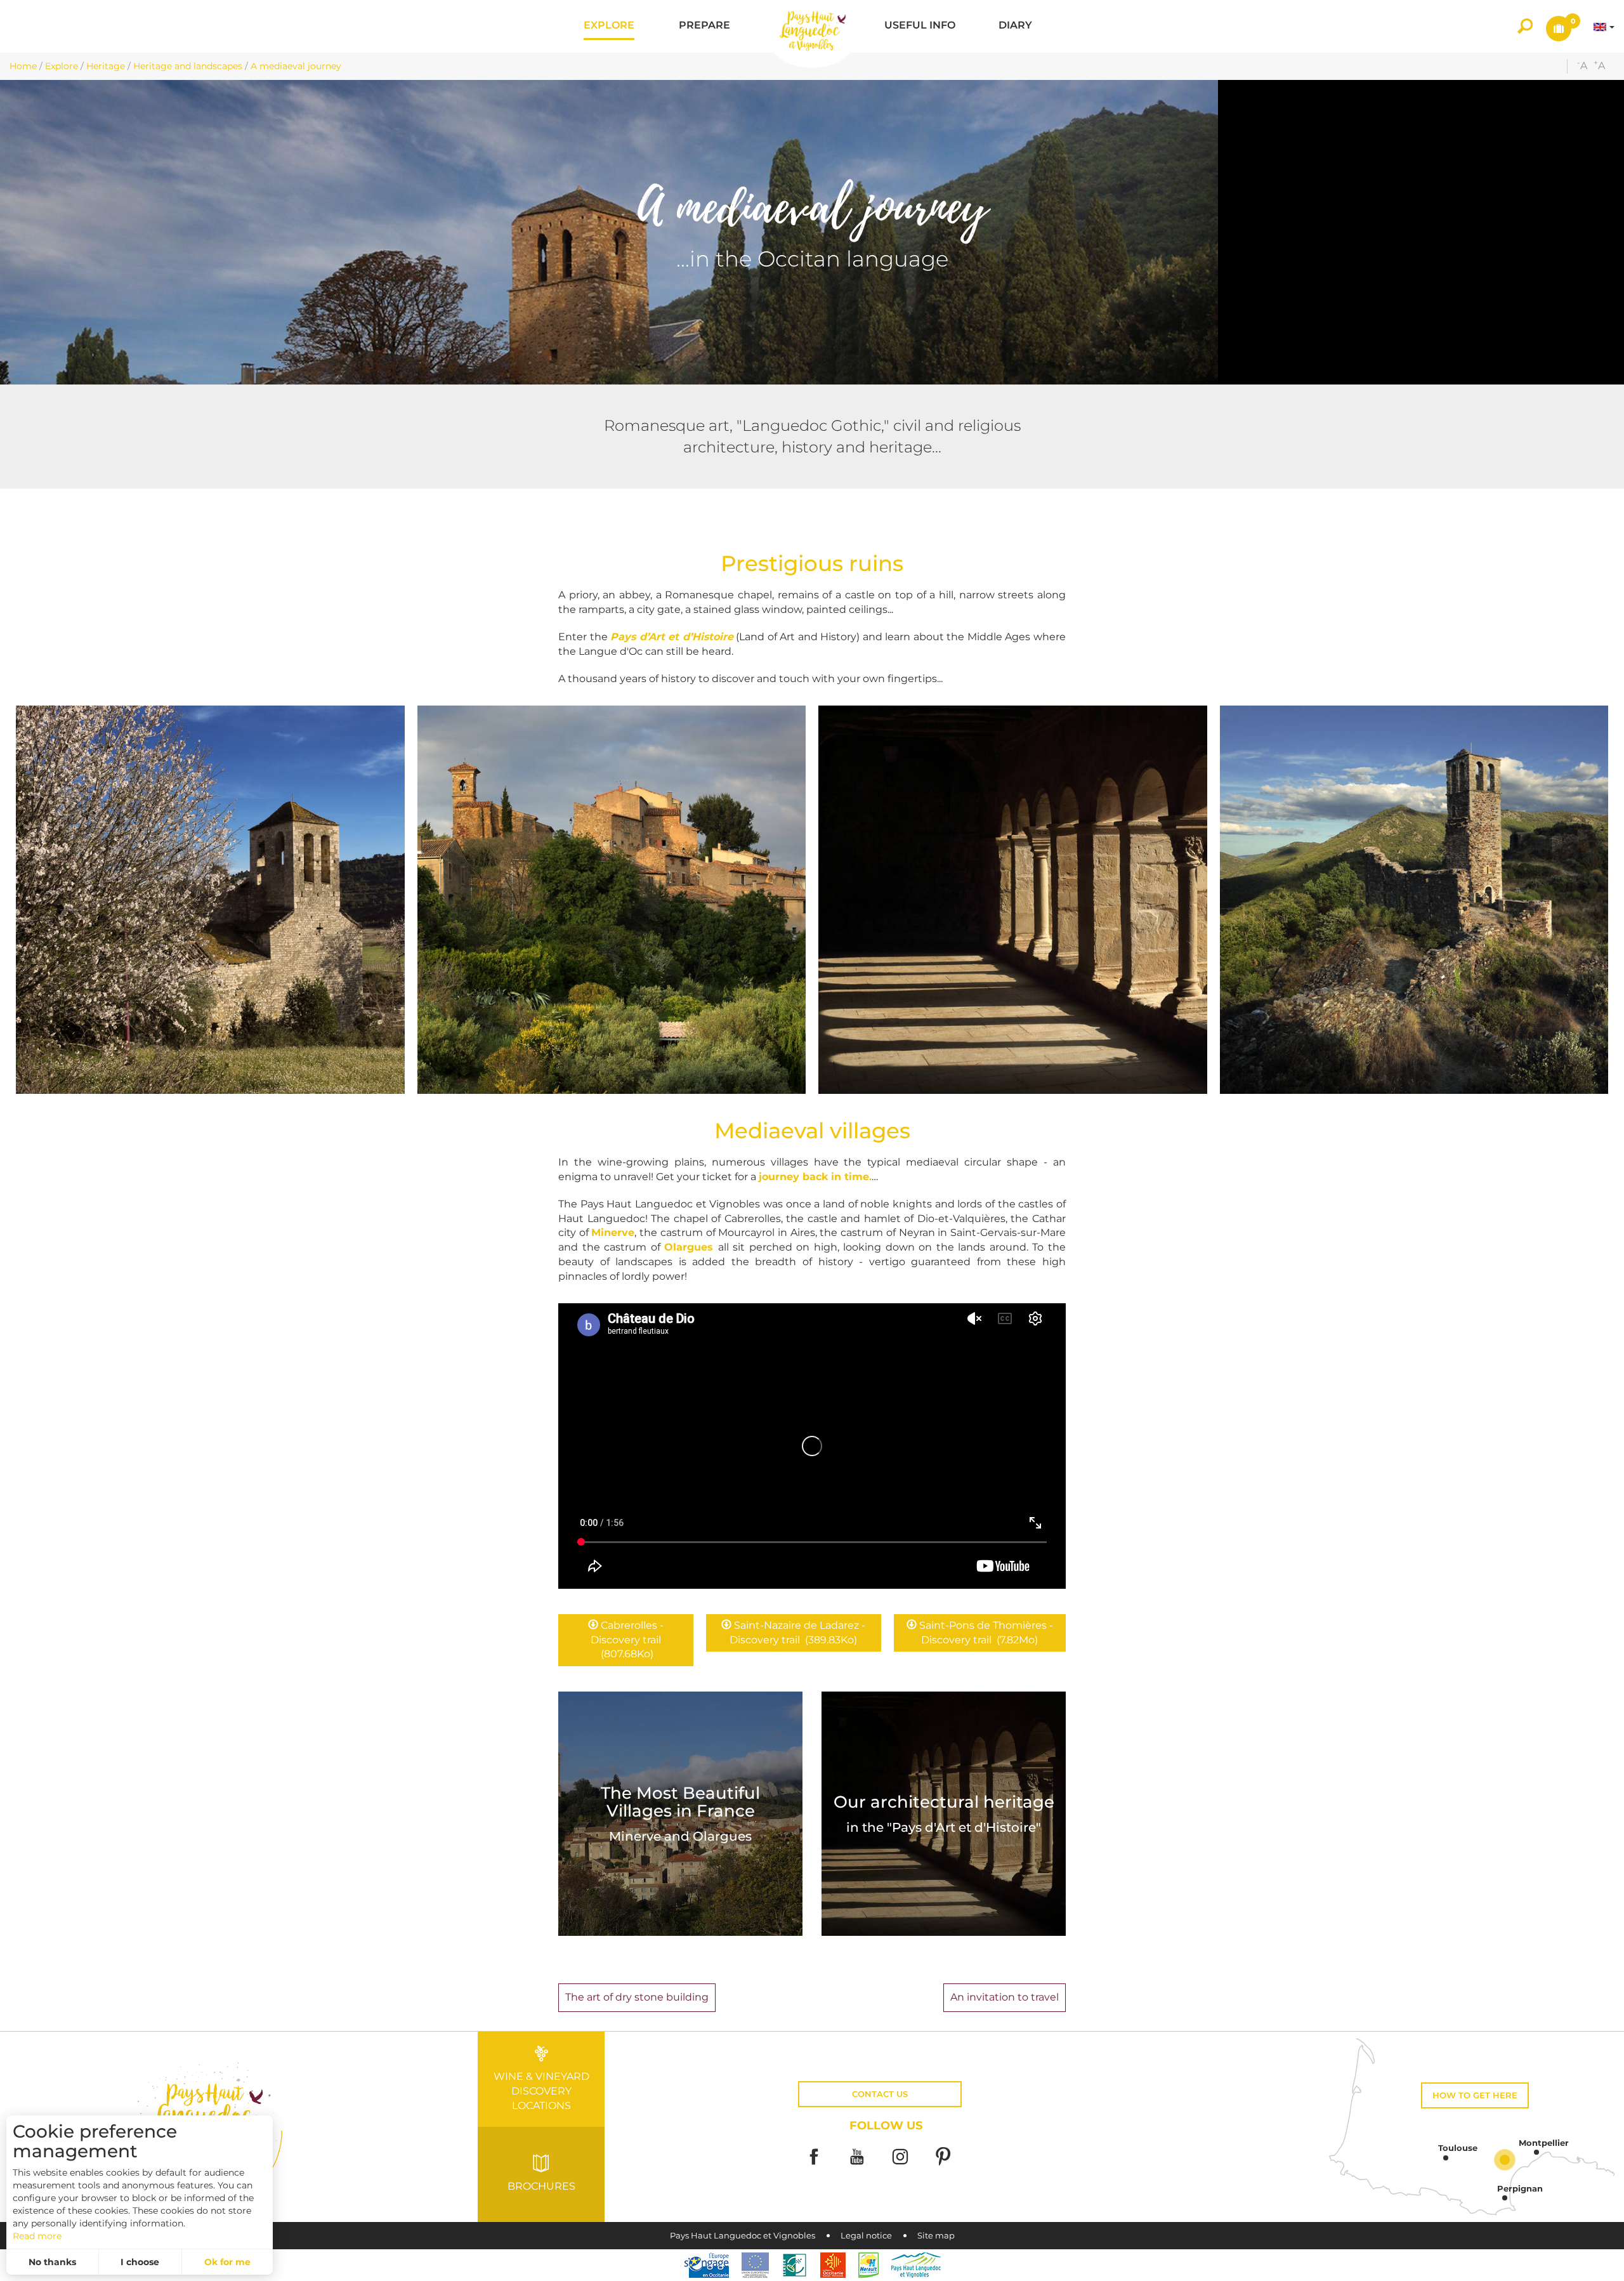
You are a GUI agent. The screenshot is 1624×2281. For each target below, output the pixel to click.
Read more (37, 2236)
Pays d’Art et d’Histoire (672, 637)
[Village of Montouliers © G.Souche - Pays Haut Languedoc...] (612, 900)
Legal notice (866, 2236)
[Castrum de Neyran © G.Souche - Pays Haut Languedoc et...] (1414, 900)
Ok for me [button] (227, 2262)
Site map (936, 2236)
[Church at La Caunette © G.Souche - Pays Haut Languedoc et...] (210, 900)
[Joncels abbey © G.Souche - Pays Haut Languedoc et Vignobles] (1013, 900)
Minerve (613, 1233)
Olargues (691, 1247)
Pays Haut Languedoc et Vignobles (743, 2236)
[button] (609, 26)
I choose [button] (140, 2262)
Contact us (880, 2094)
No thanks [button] (52, 2262)
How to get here (1475, 2095)
